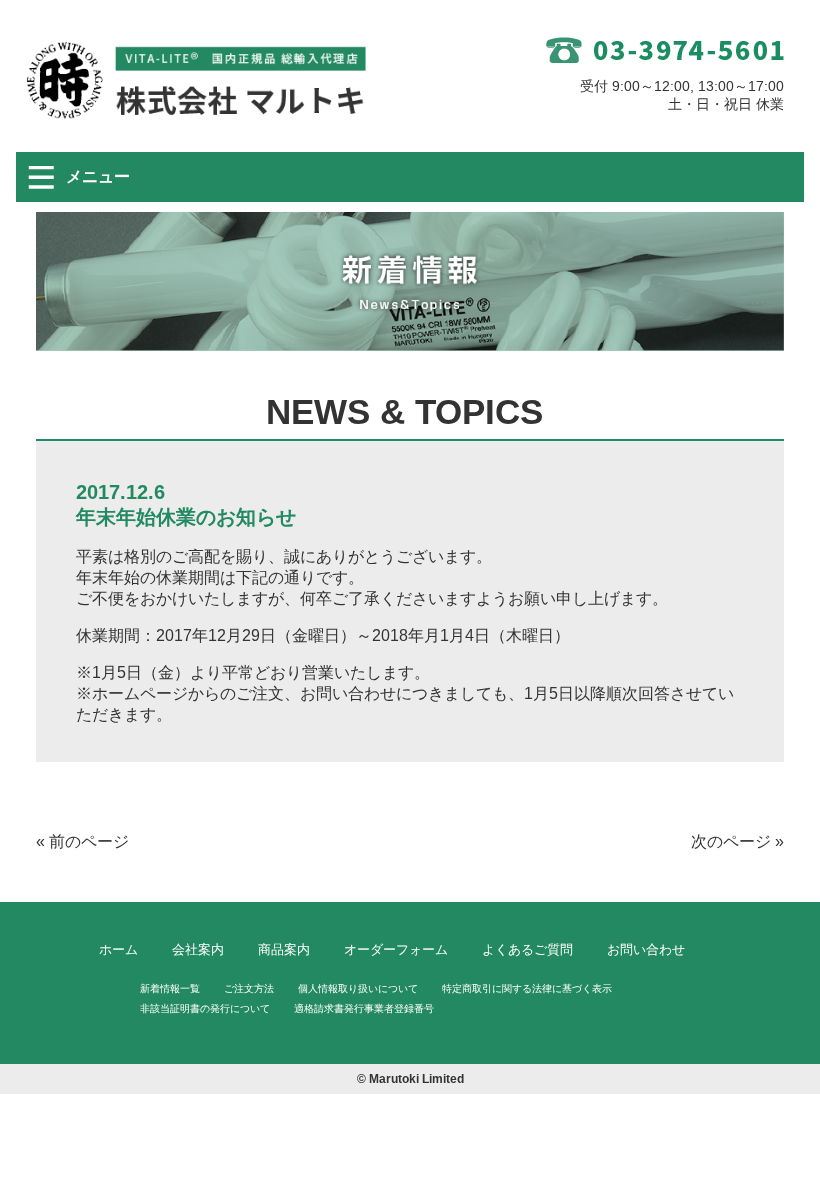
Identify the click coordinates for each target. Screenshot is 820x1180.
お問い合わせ (646, 949)
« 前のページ (82, 841)
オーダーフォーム (396, 949)
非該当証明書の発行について (205, 1008)
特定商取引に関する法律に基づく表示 (527, 988)
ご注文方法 (249, 988)
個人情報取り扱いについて (358, 988)
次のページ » (737, 841)
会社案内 (198, 949)
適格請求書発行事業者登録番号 (364, 1008)
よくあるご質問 (527, 949)
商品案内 (284, 949)
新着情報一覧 (170, 988)
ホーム (118, 949)
